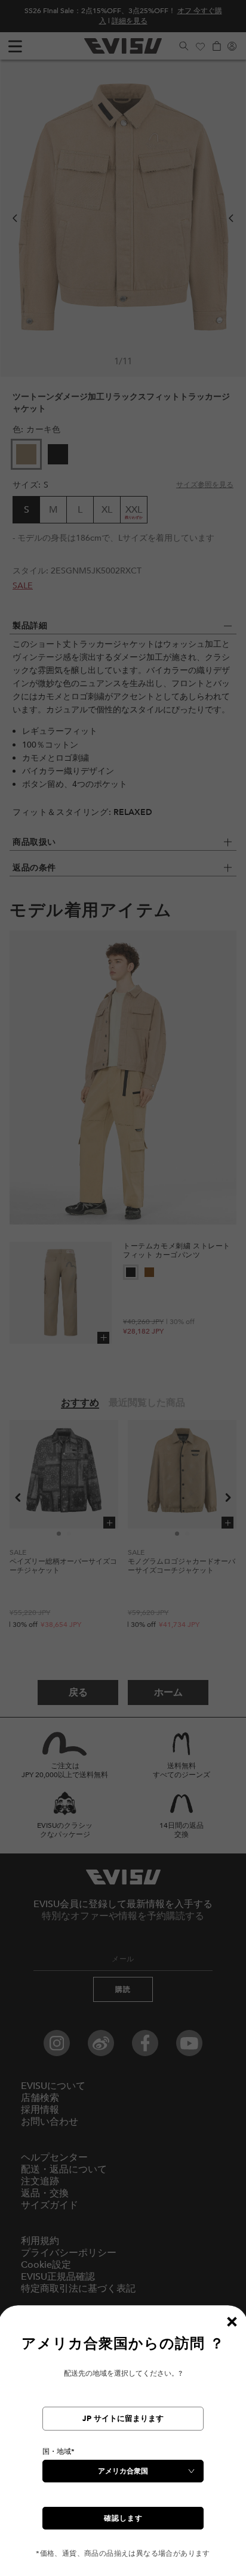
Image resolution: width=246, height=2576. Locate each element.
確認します (123, 2518)
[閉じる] (232, 2321)
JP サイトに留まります (123, 2419)
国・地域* (59, 2451)
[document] (123, 2446)
